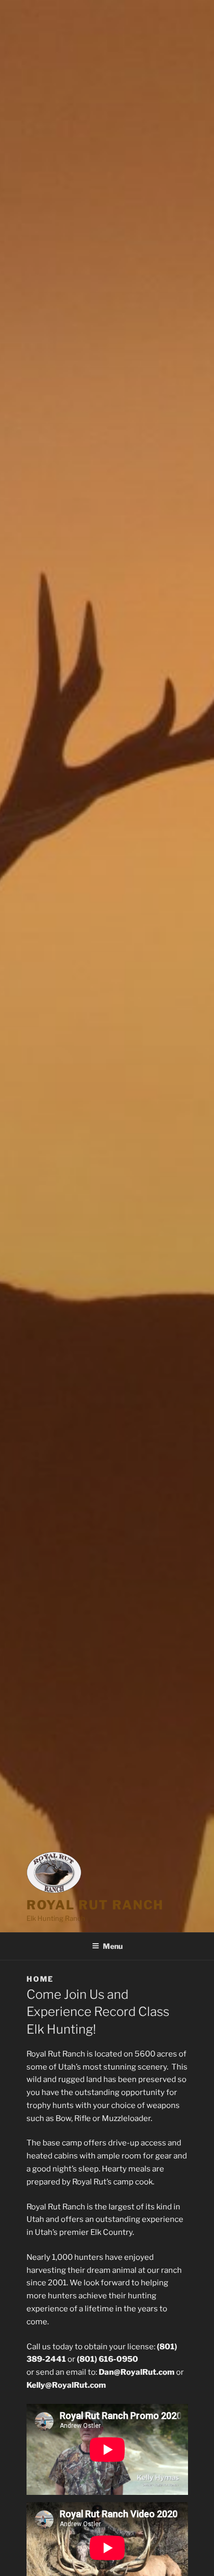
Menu (113, 1946)
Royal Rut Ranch (95, 1905)
